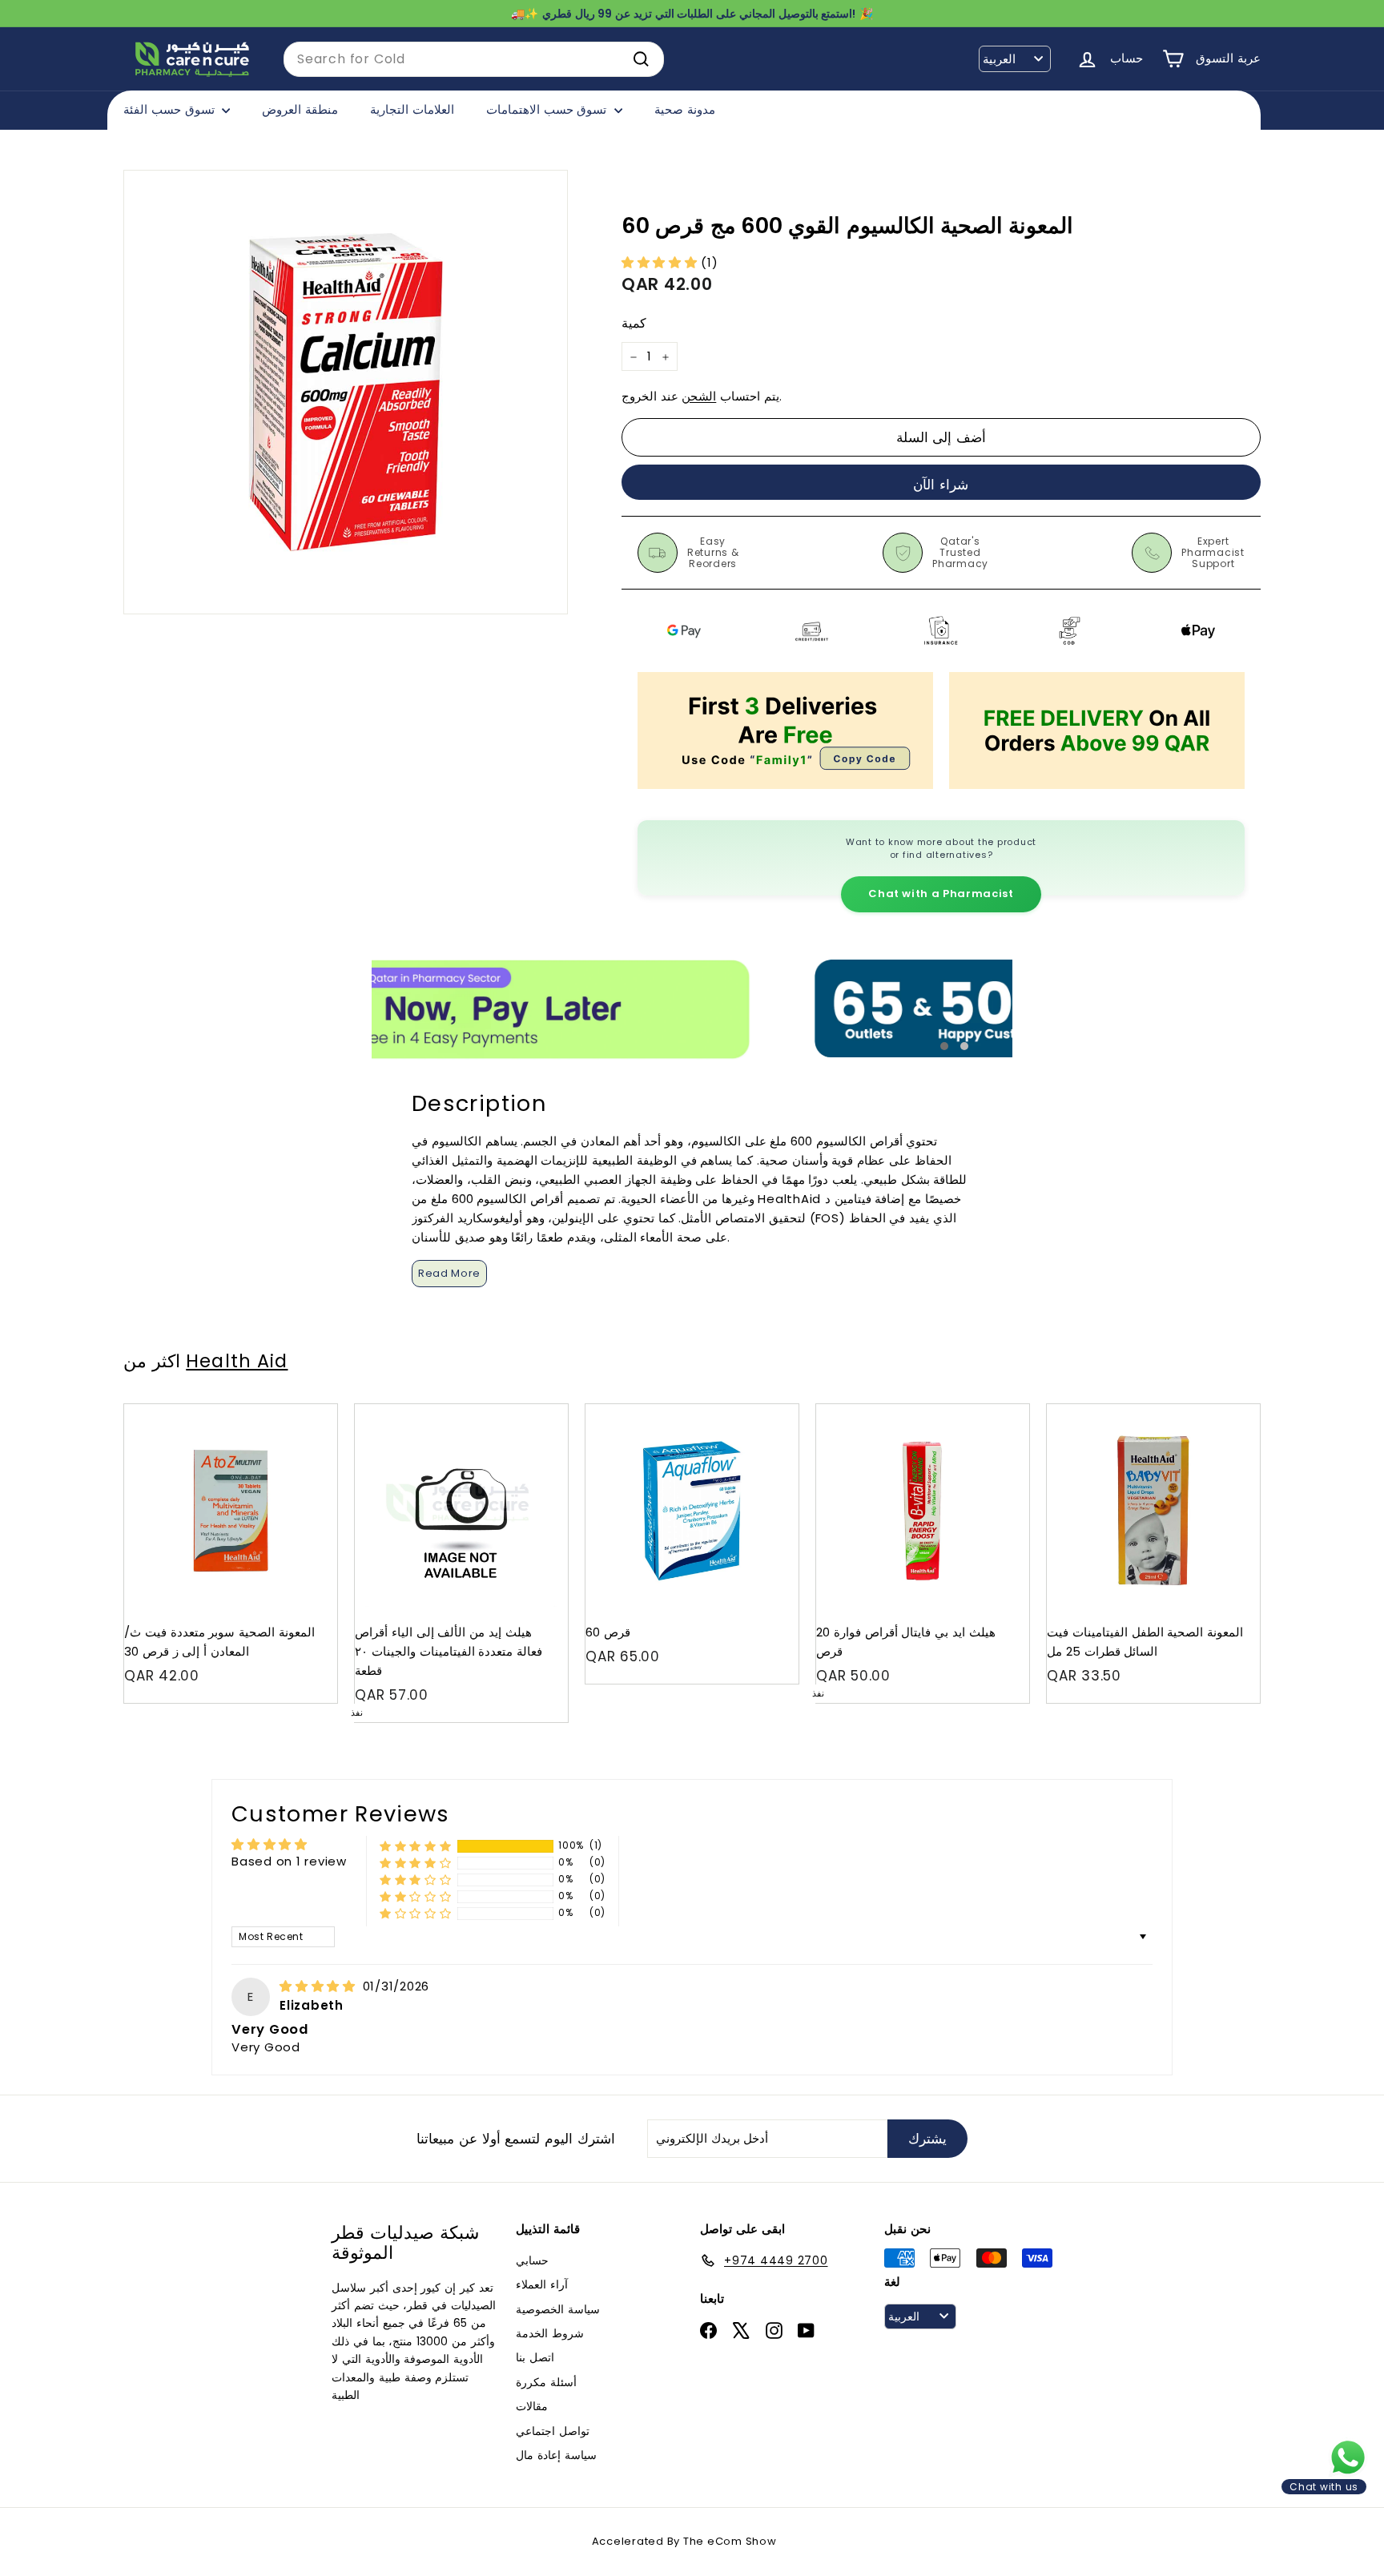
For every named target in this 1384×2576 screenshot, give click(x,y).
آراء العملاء (542, 2284)
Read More (449, 1273)
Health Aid (237, 1361)
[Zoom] (346, 392)
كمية (634, 324)
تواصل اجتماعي (553, 2431)
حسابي (532, 2260)
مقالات (532, 2406)
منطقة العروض (300, 109)
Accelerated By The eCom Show (684, 2541)
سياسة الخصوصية (558, 2309)
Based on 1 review (289, 1861)
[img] (320, 1986)
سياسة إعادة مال (556, 2455)
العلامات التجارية (412, 109)
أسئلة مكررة (546, 2382)
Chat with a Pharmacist (941, 894)
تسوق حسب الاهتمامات (548, 109)
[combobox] (474, 59)
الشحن (699, 397)
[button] (662, 262)
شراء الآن (941, 485)
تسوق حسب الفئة (171, 109)
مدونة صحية (685, 109)
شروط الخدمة (550, 2333)
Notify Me (540, 1410)
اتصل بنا (535, 2357)
